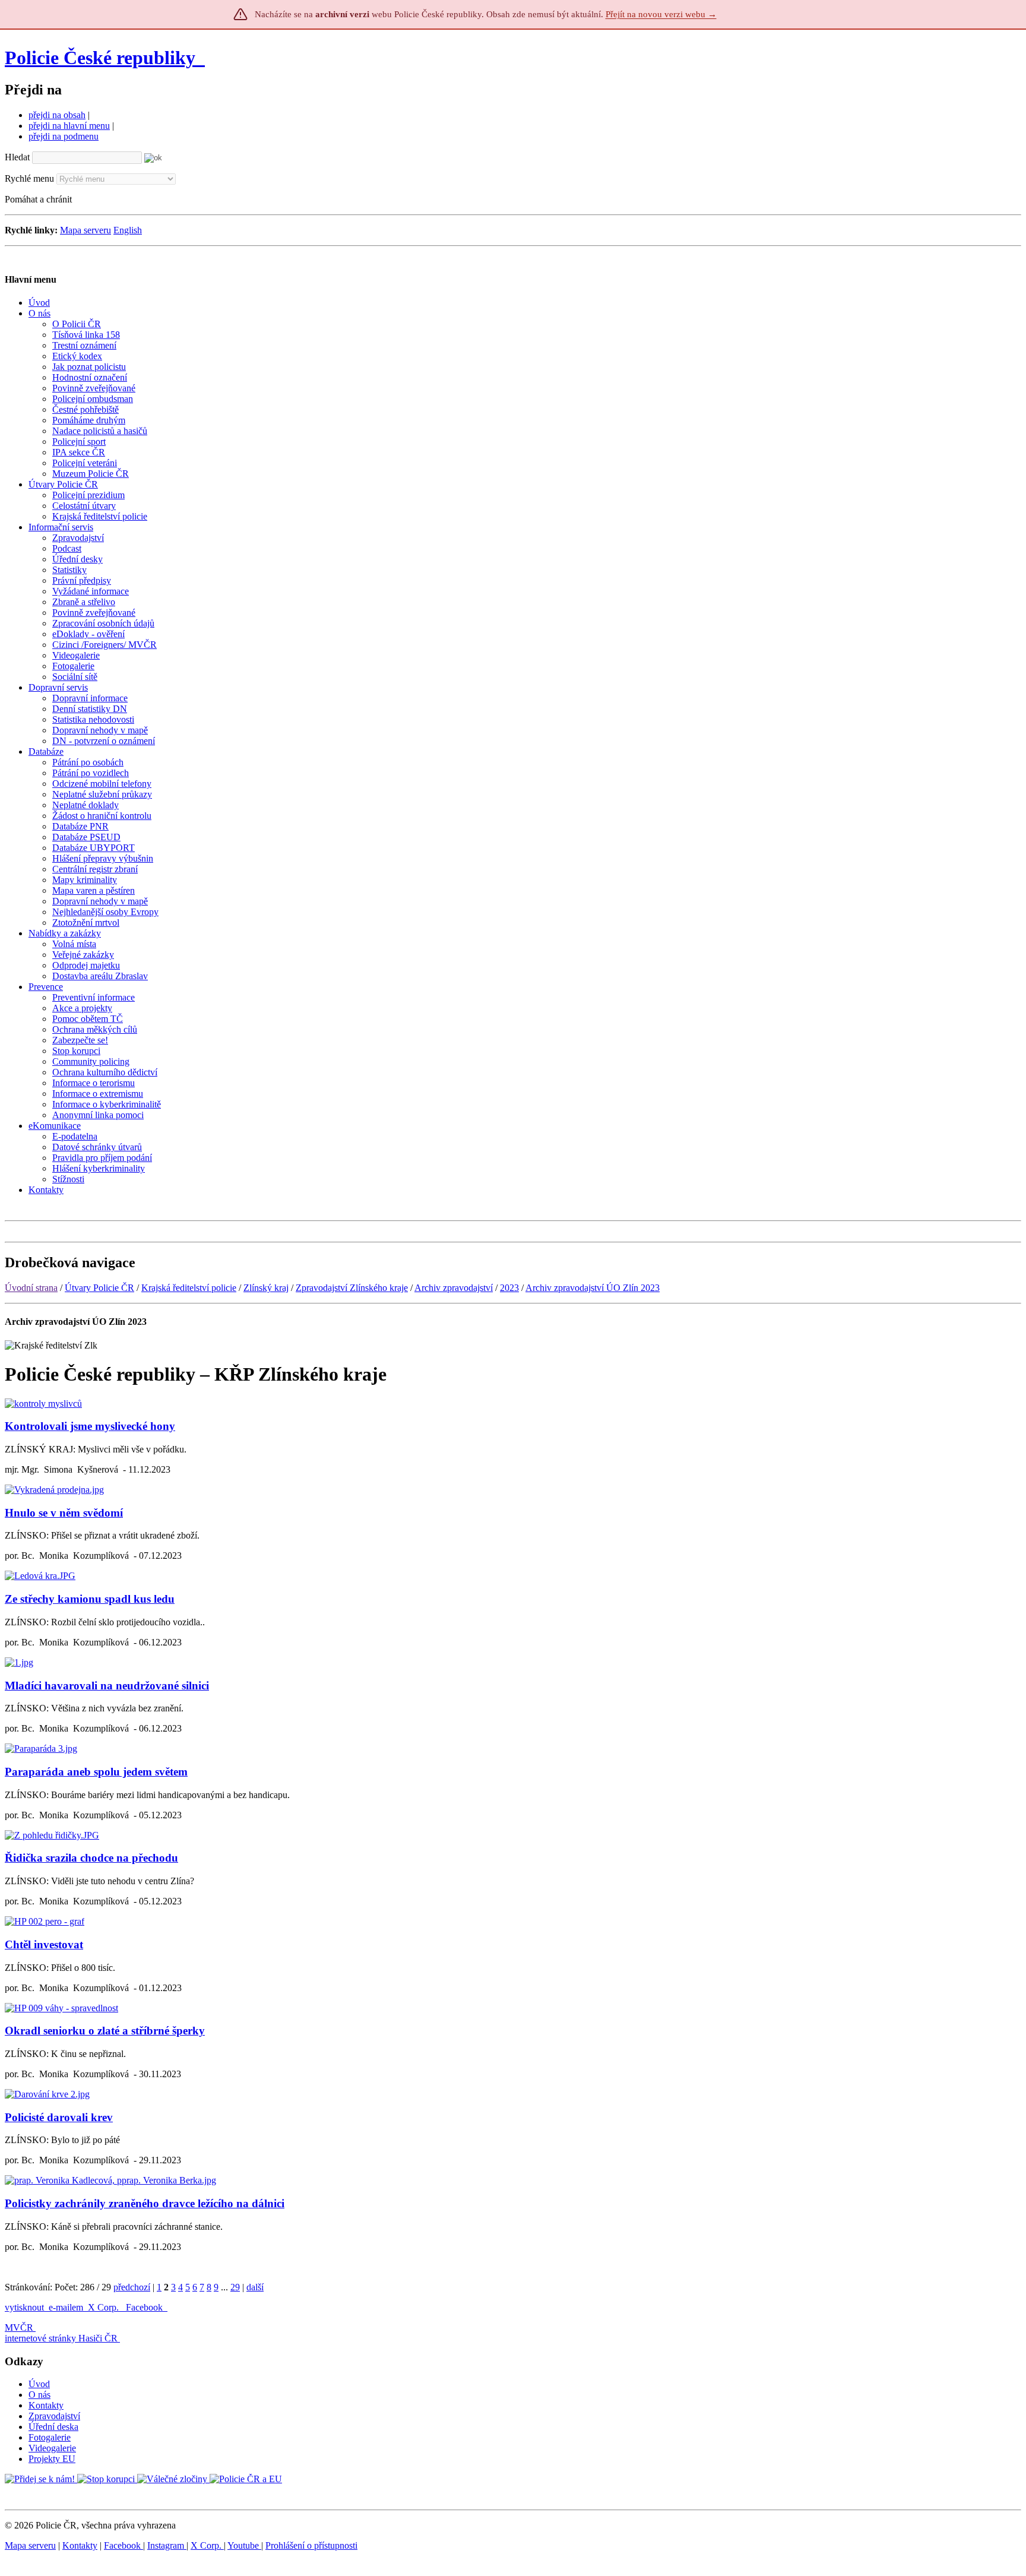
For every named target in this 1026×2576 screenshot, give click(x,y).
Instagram (167, 2545)
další (255, 2287)
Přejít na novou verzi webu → (661, 14)
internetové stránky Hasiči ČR (61, 2338)
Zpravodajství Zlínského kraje (352, 1288)
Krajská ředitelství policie (189, 1288)
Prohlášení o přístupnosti (311, 2545)
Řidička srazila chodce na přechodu (91, 1858)
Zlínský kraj (266, 1288)
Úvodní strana (31, 1288)
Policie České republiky (100, 58)
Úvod (39, 2384)
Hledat (17, 157)
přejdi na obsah (57, 115)
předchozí (132, 2287)
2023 (509, 1288)
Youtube (244, 2545)
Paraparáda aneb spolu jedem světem (96, 1772)
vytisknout (24, 2307)
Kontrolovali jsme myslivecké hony (90, 1426)
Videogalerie (52, 2448)
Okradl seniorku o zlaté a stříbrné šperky (105, 2031)
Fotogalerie (50, 2437)
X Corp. (104, 2307)
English (128, 230)
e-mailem (66, 2307)
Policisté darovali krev (59, 2117)
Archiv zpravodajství (454, 1288)
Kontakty (46, 2405)
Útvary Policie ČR (99, 1288)
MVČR (19, 2327)
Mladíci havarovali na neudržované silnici (107, 1686)
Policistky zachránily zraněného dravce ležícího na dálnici (145, 2203)
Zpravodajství (54, 2416)
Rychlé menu (29, 178)
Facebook (145, 2307)
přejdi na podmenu (64, 136)
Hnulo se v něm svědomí (64, 1513)
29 (235, 2287)
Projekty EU (52, 2459)
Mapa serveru (85, 230)
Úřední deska (53, 2427)
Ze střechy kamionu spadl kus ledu (90, 1599)
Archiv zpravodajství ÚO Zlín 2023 (593, 1288)
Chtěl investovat (44, 1944)
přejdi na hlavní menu (69, 126)
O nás (39, 2395)
